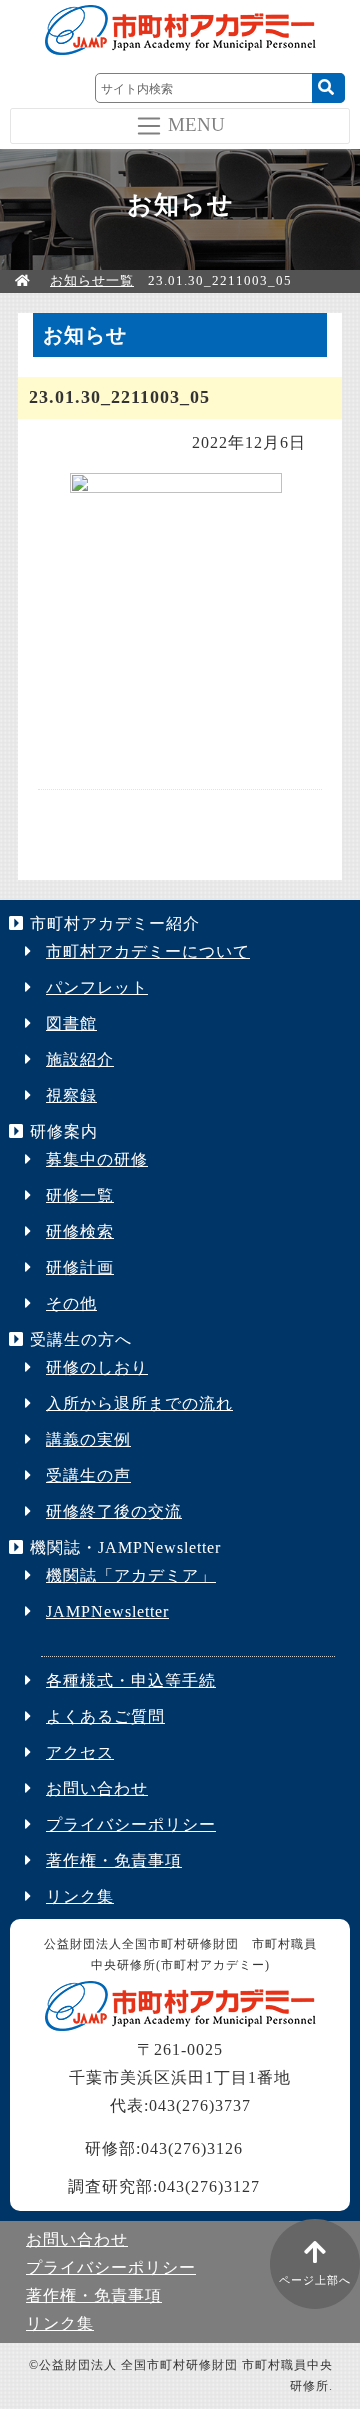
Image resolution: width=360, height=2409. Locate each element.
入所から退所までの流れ (139, 1403)
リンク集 (80, 1896)
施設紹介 (80, 1059)
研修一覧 (80, 1195)
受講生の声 (88, 1475)
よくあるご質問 (105, 1716)
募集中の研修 (97, 1159)
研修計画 (80, 1267)
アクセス (80, 1752)
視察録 (71, 1095)
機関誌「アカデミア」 (131, 1575)
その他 (71, 1303)
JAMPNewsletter (107, 1611)
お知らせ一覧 (92, 280)
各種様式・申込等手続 (131, 1680)
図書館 (71, 1023)
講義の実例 (88, 1439)
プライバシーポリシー (131, 1824)
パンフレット (97, 987)
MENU (196, 123)
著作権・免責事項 (114, 1860)
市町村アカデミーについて (148, 951)
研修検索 (80, 1231)
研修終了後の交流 (114, 1511)
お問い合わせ (97, 1788)
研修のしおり (97, 1367)
